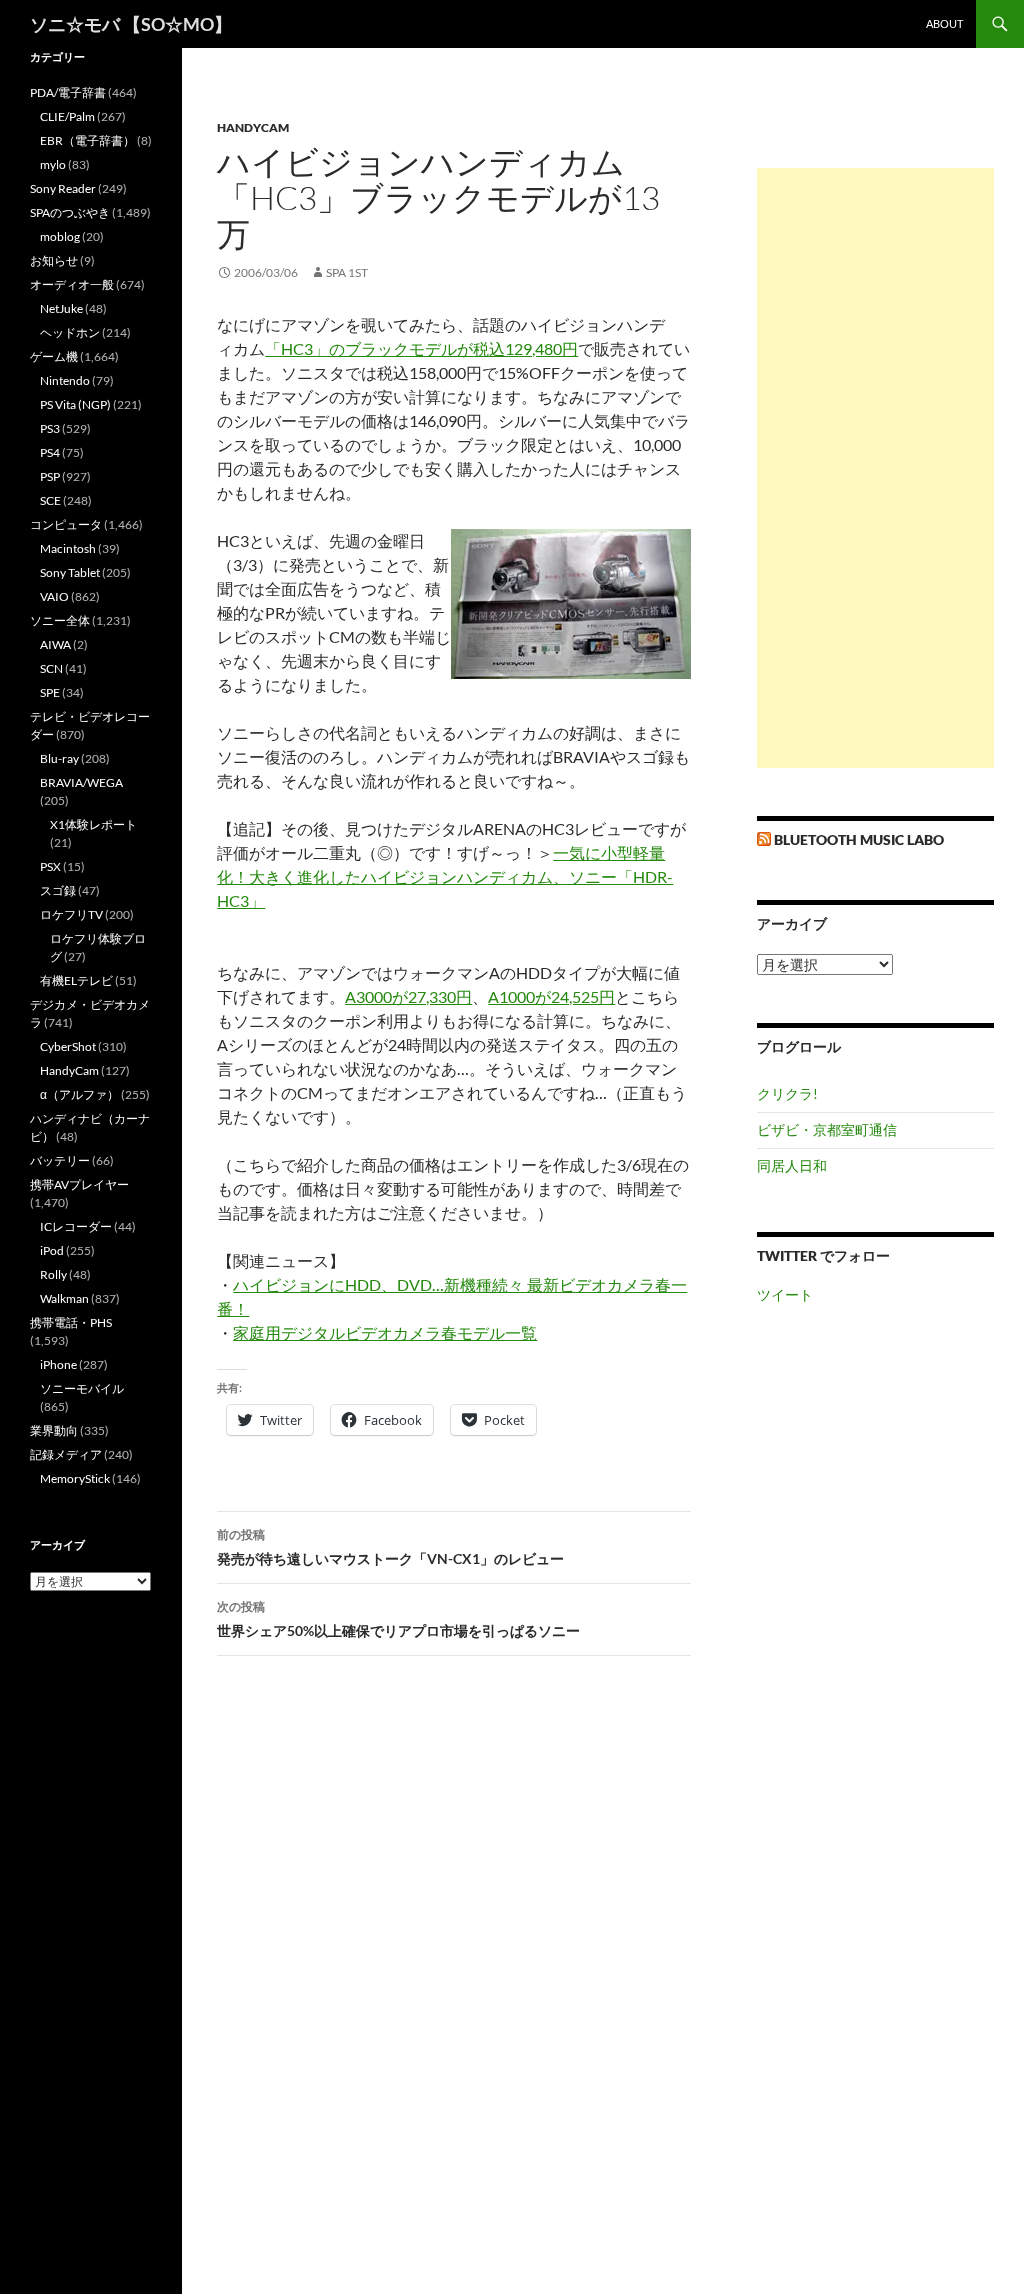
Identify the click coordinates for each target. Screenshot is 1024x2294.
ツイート (785, 1294)
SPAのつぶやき (70, 212)
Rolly (53, 1274)
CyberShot (68, 1046)
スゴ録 (58, 890)
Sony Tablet (70, 572)
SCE (50, 500)
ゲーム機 (54, 356)
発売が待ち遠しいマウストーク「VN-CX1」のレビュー (390, 1547)
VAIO (54, 596)
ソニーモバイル (82, 1388)
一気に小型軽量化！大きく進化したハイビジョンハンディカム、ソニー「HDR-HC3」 (445, 876)
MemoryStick (75, 1478)
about (944, 23)
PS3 (50, 428)
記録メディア (66, 1454)
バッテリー (60, 1160)
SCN (51, 668)
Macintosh (68, 548)
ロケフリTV (71, 914)
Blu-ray (59, 758)
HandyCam (253, 127)
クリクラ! (787, 1093)
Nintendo (65, 380)
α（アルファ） (79, 1094)
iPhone (58, 1364)
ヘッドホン (70, 332)
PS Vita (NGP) (75, 404)
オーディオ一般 (72, 284)
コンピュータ (66, 524)
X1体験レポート (93, 824)
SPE (50, 692)
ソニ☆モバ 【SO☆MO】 (131, 24)
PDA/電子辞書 (68, 92)
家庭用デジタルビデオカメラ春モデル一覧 (385, 1332)
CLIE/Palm (67, 116)
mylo (53, 164)
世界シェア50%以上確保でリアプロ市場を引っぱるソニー (398, 1619)
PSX (50, 866)
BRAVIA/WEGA (81, 782)
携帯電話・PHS (71, 1322)
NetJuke (61, 308)
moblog (60, 236)
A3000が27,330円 (408, 996)
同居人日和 (792, 1165)
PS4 (50, 452)
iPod (52, 1250)
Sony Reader (63, 188)
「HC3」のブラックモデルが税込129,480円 (421, 348)
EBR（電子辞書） (87, 140)
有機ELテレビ (76, 980)
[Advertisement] (875, 468)
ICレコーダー (76, 1226)
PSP (50, 476)
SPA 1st (347, 272)
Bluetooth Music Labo (859, 839)
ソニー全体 (60, 620)
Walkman (64, 1298)
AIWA (55, 644)
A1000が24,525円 (551, 996)
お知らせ (54, 260)
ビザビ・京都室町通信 (827, 1129)
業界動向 (54, 1430)
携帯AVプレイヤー (79, 1184)
